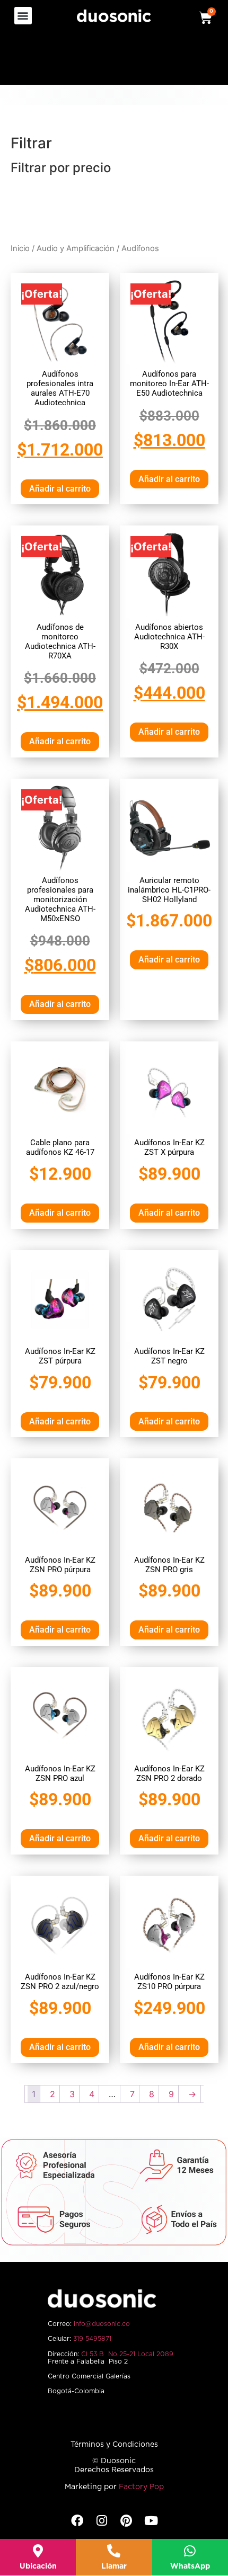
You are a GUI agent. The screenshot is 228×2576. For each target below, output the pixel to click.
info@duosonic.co (102, 2324)
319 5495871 (92, 2339)
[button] (23, 16)
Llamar (114, 2566)
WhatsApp (190, 2566)
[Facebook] (77, 2521)
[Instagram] (102, 2521)
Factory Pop (141, 2487)
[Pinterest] (126, 2521)
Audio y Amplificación (76, 248)
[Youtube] (151, 2521)
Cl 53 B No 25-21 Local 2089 (127, 2354)
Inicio (20, 248)
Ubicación (38, 2566)
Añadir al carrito (60, 489)
